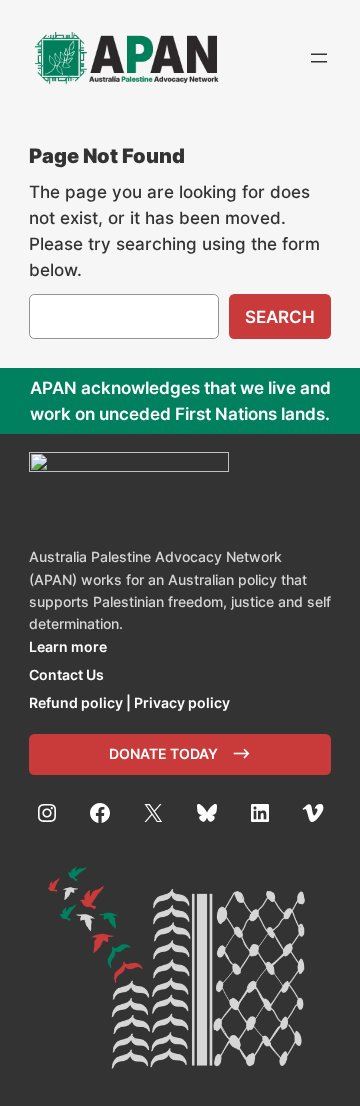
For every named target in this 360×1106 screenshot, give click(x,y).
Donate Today (163, 753)
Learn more (68, 646)
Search (280, 317)
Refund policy (76, 702)
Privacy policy (182, 702)
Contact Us (66, 674)
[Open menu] (319, 58)
